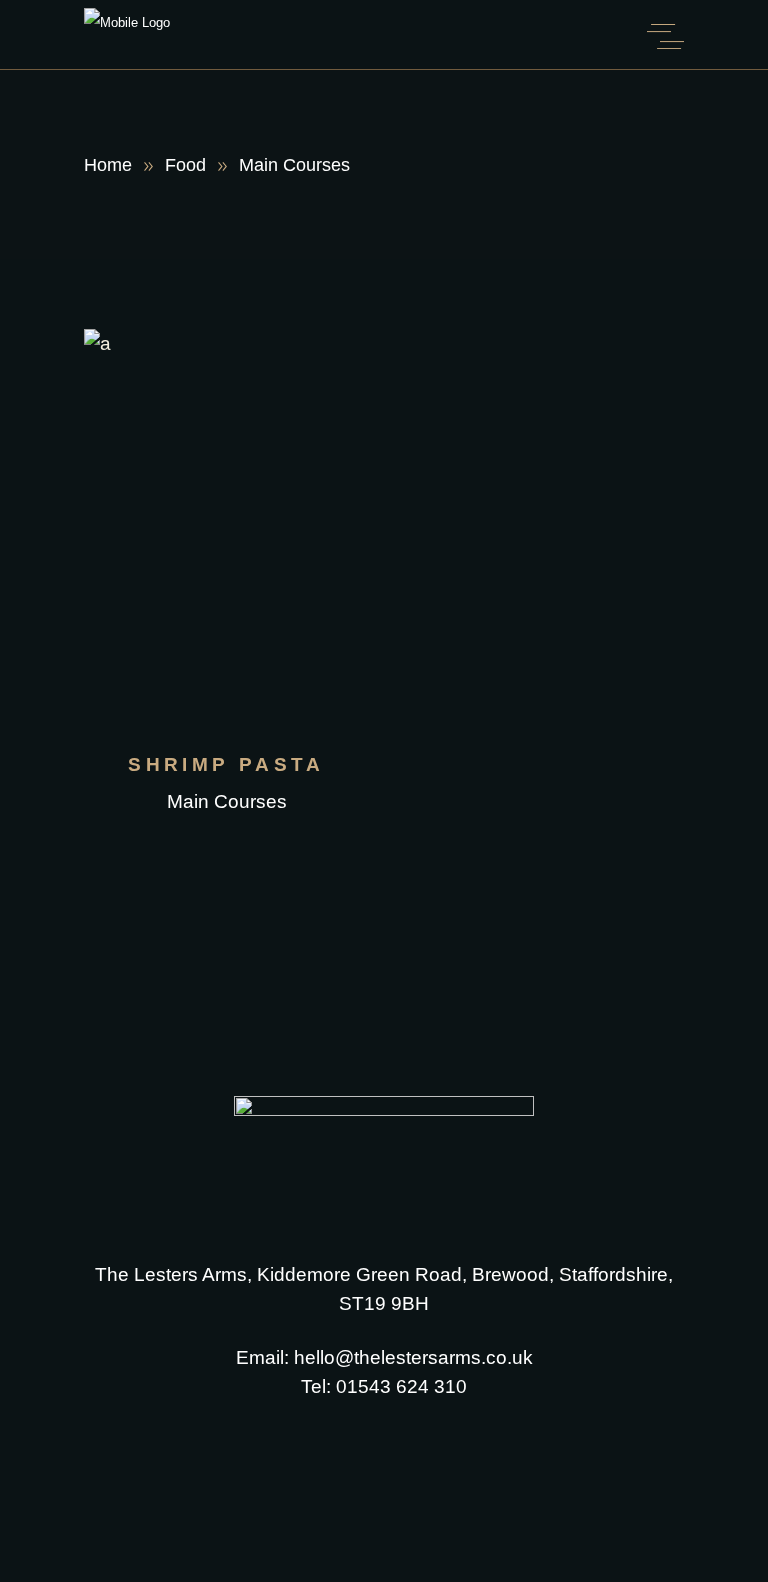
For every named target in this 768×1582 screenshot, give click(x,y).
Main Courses (227, 801)
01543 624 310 (401, 1386)
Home (108, 165)
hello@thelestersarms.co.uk (413, 1357)
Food (185, 165)
